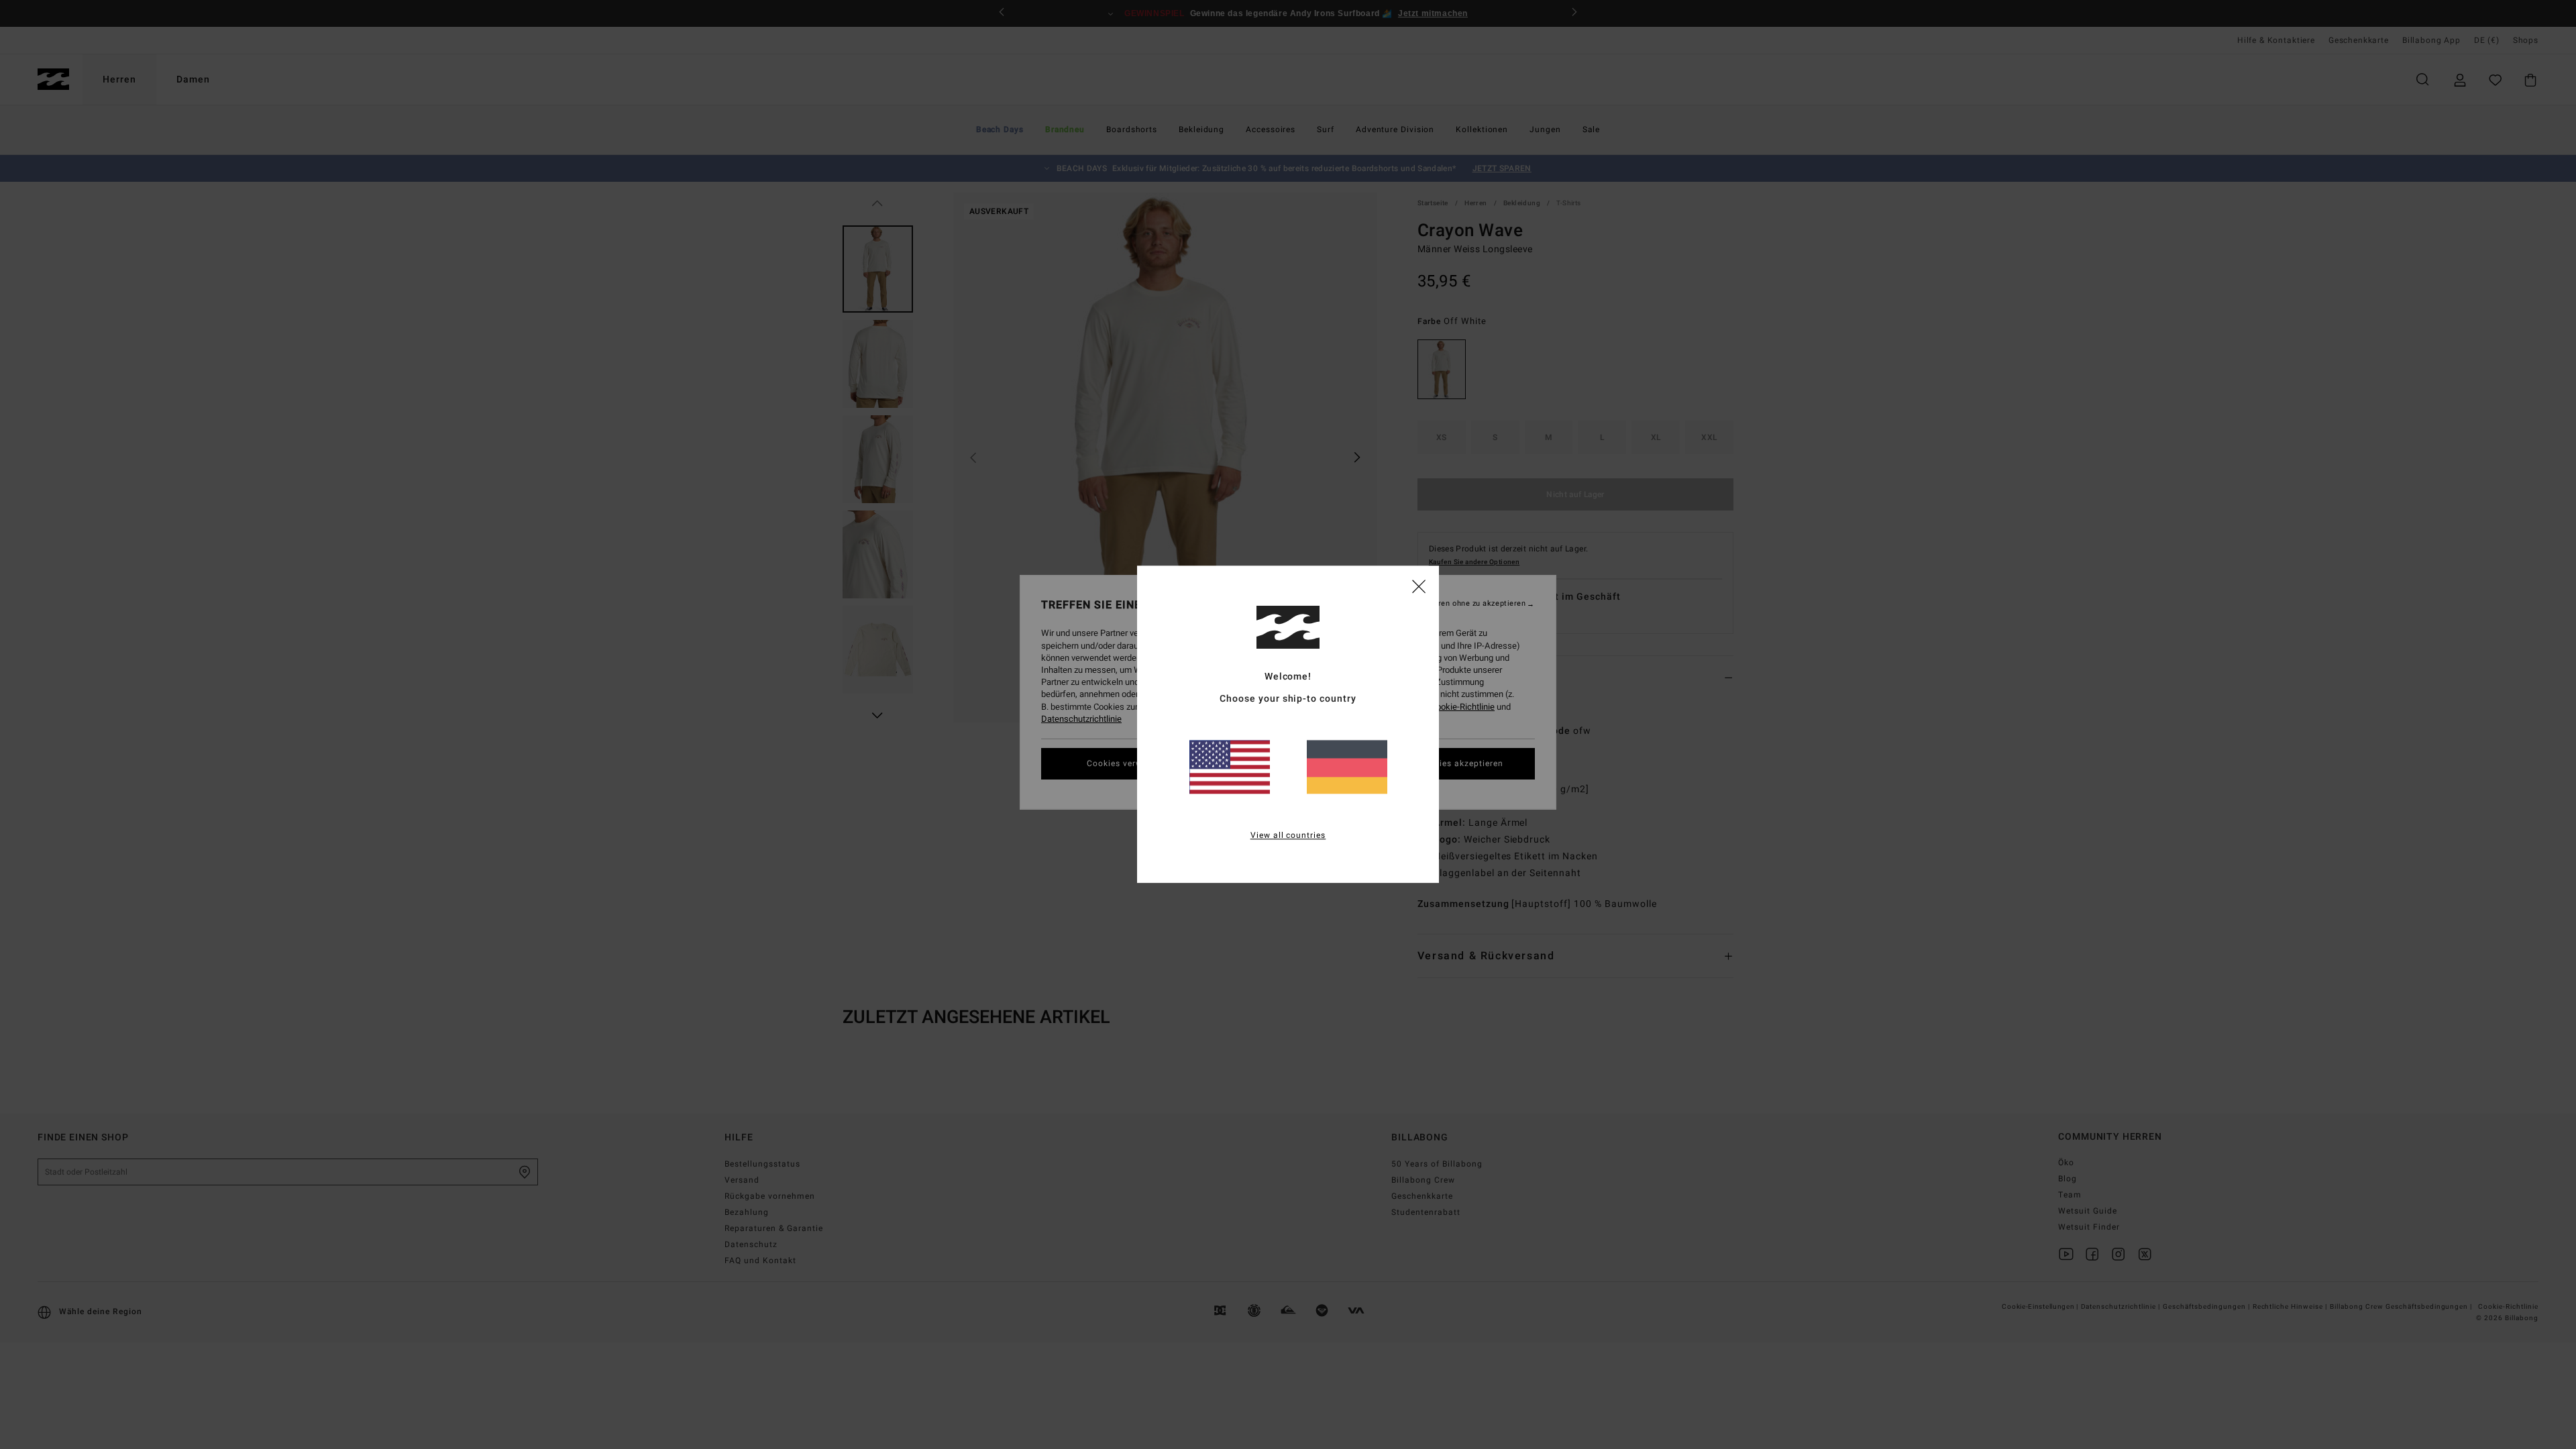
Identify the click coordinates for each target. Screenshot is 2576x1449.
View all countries (1288, 836)
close (1419, 586)
